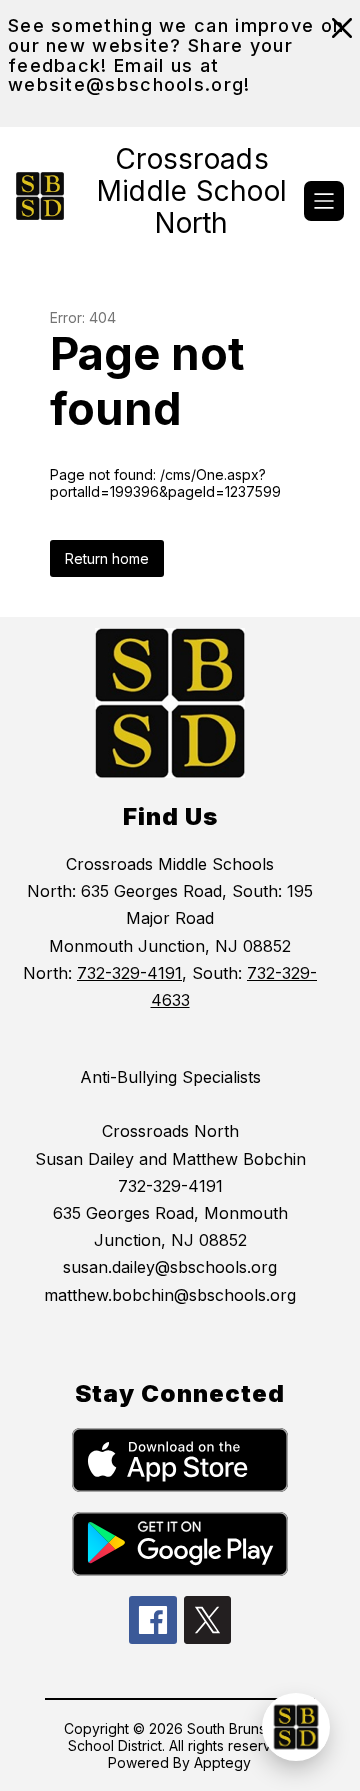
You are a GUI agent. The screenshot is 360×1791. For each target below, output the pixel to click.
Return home (107, 558)
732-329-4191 (129, 973)
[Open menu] (324, 201)
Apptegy (222, 1762)
